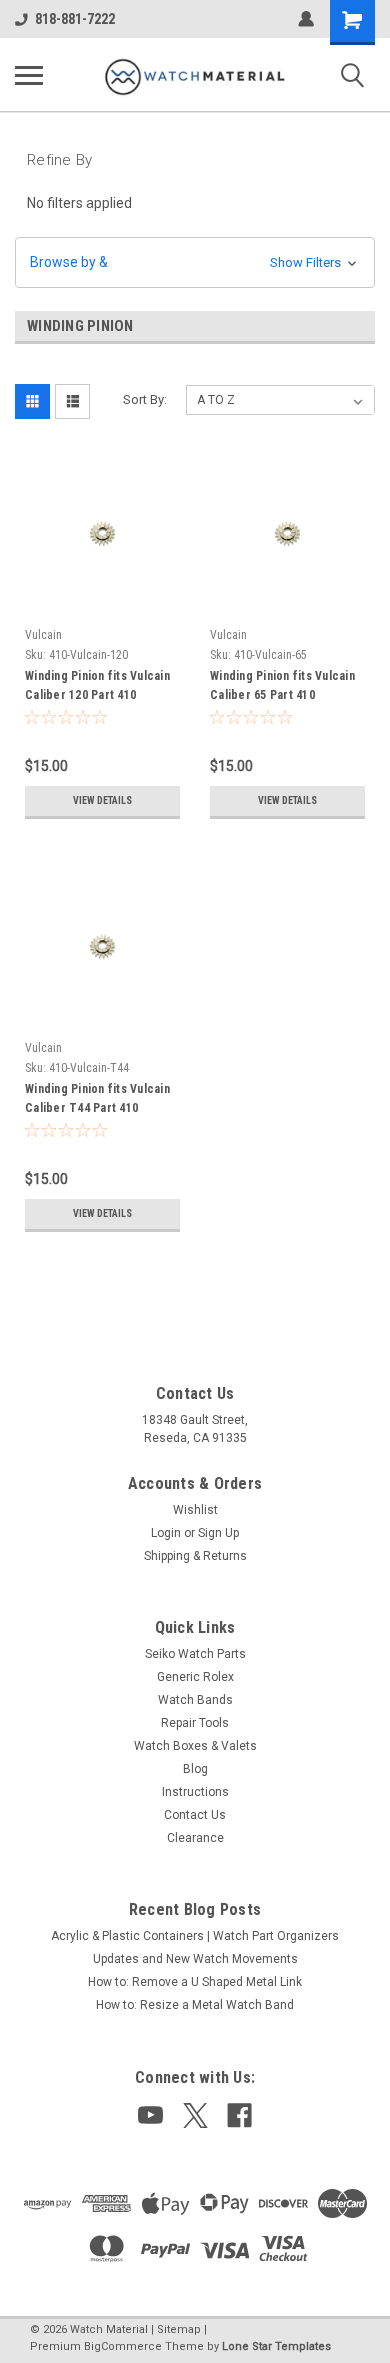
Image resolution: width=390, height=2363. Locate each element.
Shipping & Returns (195, 1556)
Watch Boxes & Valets (195, 1746)
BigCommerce (123, 2346)
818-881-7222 (75, 19)
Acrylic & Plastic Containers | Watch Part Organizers (195, 1936)
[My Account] (306, 19)
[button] (195, 262)
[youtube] (150, 2115)
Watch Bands (195, 1700)
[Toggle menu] (29, 75)
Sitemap (179, 2329)
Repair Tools (195, 1723)
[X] (195, 2115)
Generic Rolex (195, 1677)
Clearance (195, 1838)
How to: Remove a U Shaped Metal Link (195, 1982)
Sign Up (218, 1533)
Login (166, 1533)
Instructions (195, 1792)
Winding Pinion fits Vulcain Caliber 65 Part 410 (282, 685)
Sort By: (145, 399)
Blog (195, 1769)
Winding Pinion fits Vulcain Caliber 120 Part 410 (97, 685)
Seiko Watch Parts (195, 1654)
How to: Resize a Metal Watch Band (195, 2005)
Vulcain (43, 635)
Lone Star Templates (276, 2346)
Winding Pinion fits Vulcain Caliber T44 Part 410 (97, 1098)
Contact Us (195, 1815)
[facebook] (239, 2115)
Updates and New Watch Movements (195, 1959)
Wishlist (195, 1510)
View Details (102, 800)
